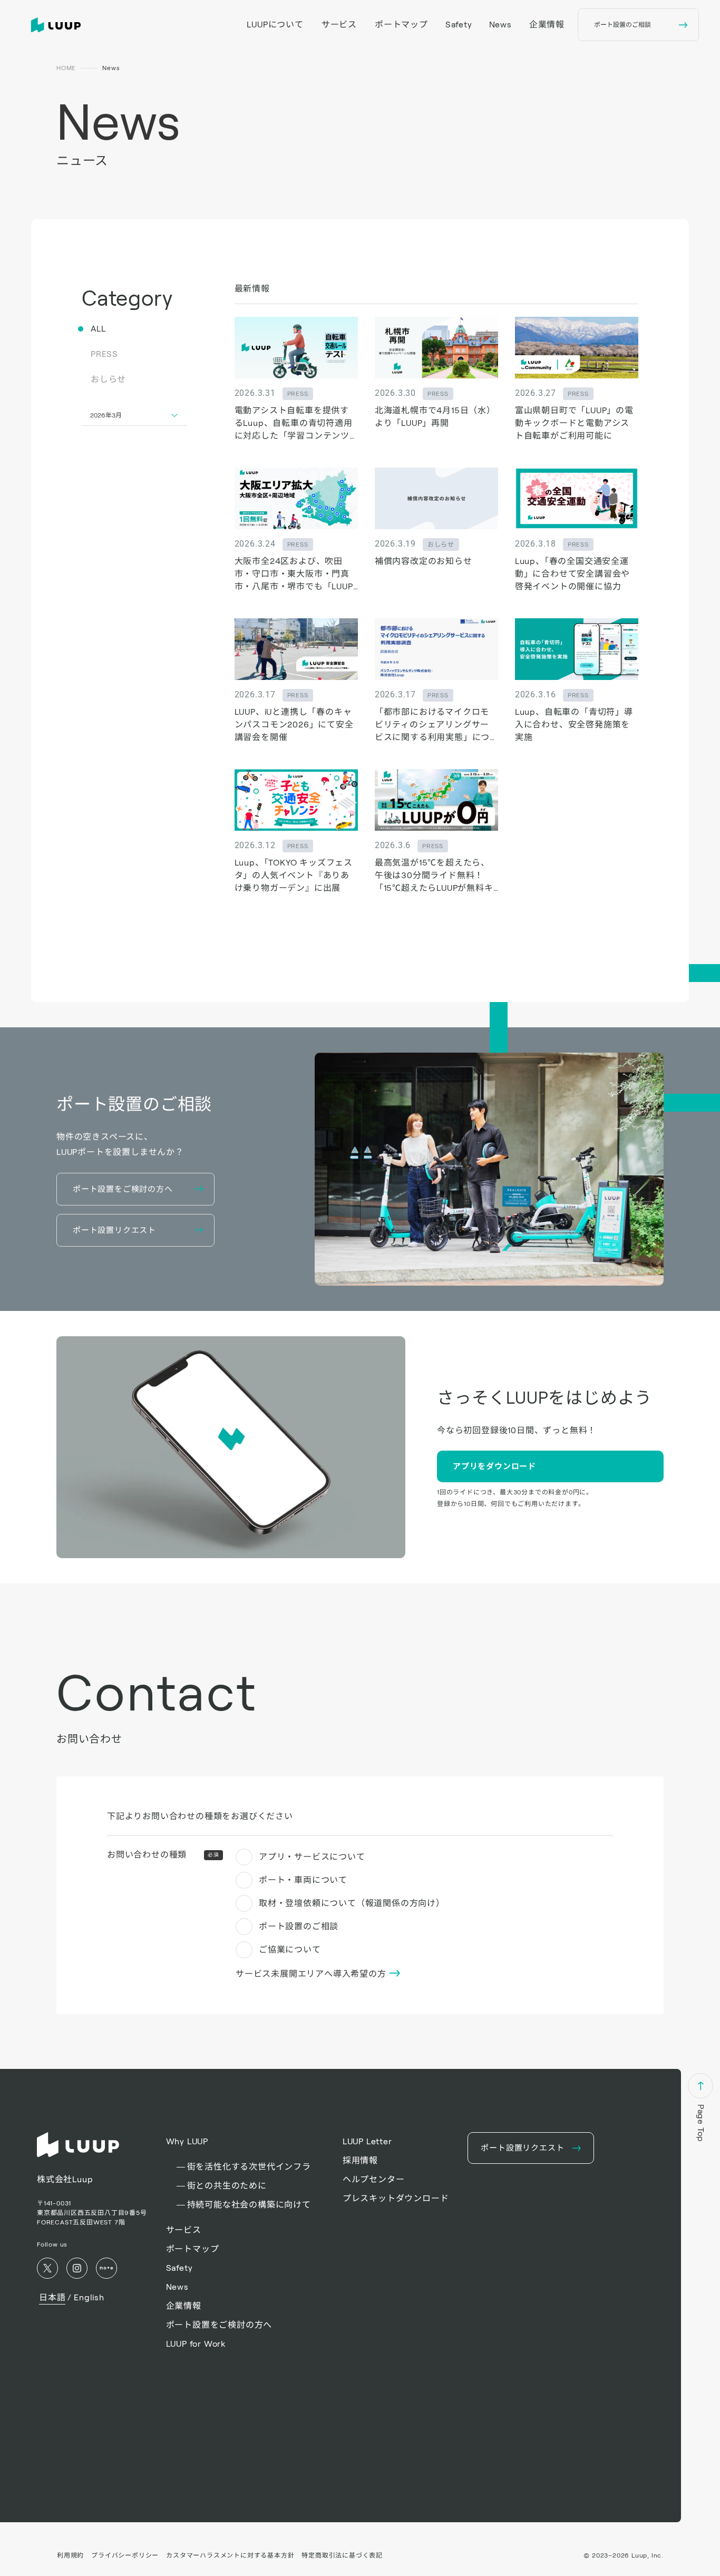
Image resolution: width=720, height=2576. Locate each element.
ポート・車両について (303, 1880)
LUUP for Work (196, 2344)
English (89, 2297)
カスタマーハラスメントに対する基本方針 (230, 2555)
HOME (66, 68)
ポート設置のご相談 (299, 1926)
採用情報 (360, 2160)
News (500, 25)
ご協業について (290, 1950)
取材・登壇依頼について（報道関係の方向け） (352, 1903)
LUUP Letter (367, 2141)
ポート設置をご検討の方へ (219, 2325)
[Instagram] (77, 2268)
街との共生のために (227, 2186)
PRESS (104, 354)
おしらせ (108, 379)
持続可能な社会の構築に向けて (249, 2205)
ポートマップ (401, 25)
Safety (459, 25)
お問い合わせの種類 (163, 1855)
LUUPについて (275, 25)
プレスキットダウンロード (396, 2198)
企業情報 (547, 25)
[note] (106, 2268)
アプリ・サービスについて (312, 1857)
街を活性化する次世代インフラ (249, 2167)
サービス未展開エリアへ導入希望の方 (312, 1974)
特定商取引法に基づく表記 (342, 2555)
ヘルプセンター (374, 2179)
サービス (339, 25)
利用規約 (70, 2555)
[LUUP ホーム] (58, 25)
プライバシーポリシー (125, 2555)
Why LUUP (187, 2141)
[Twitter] (47, 2268)
